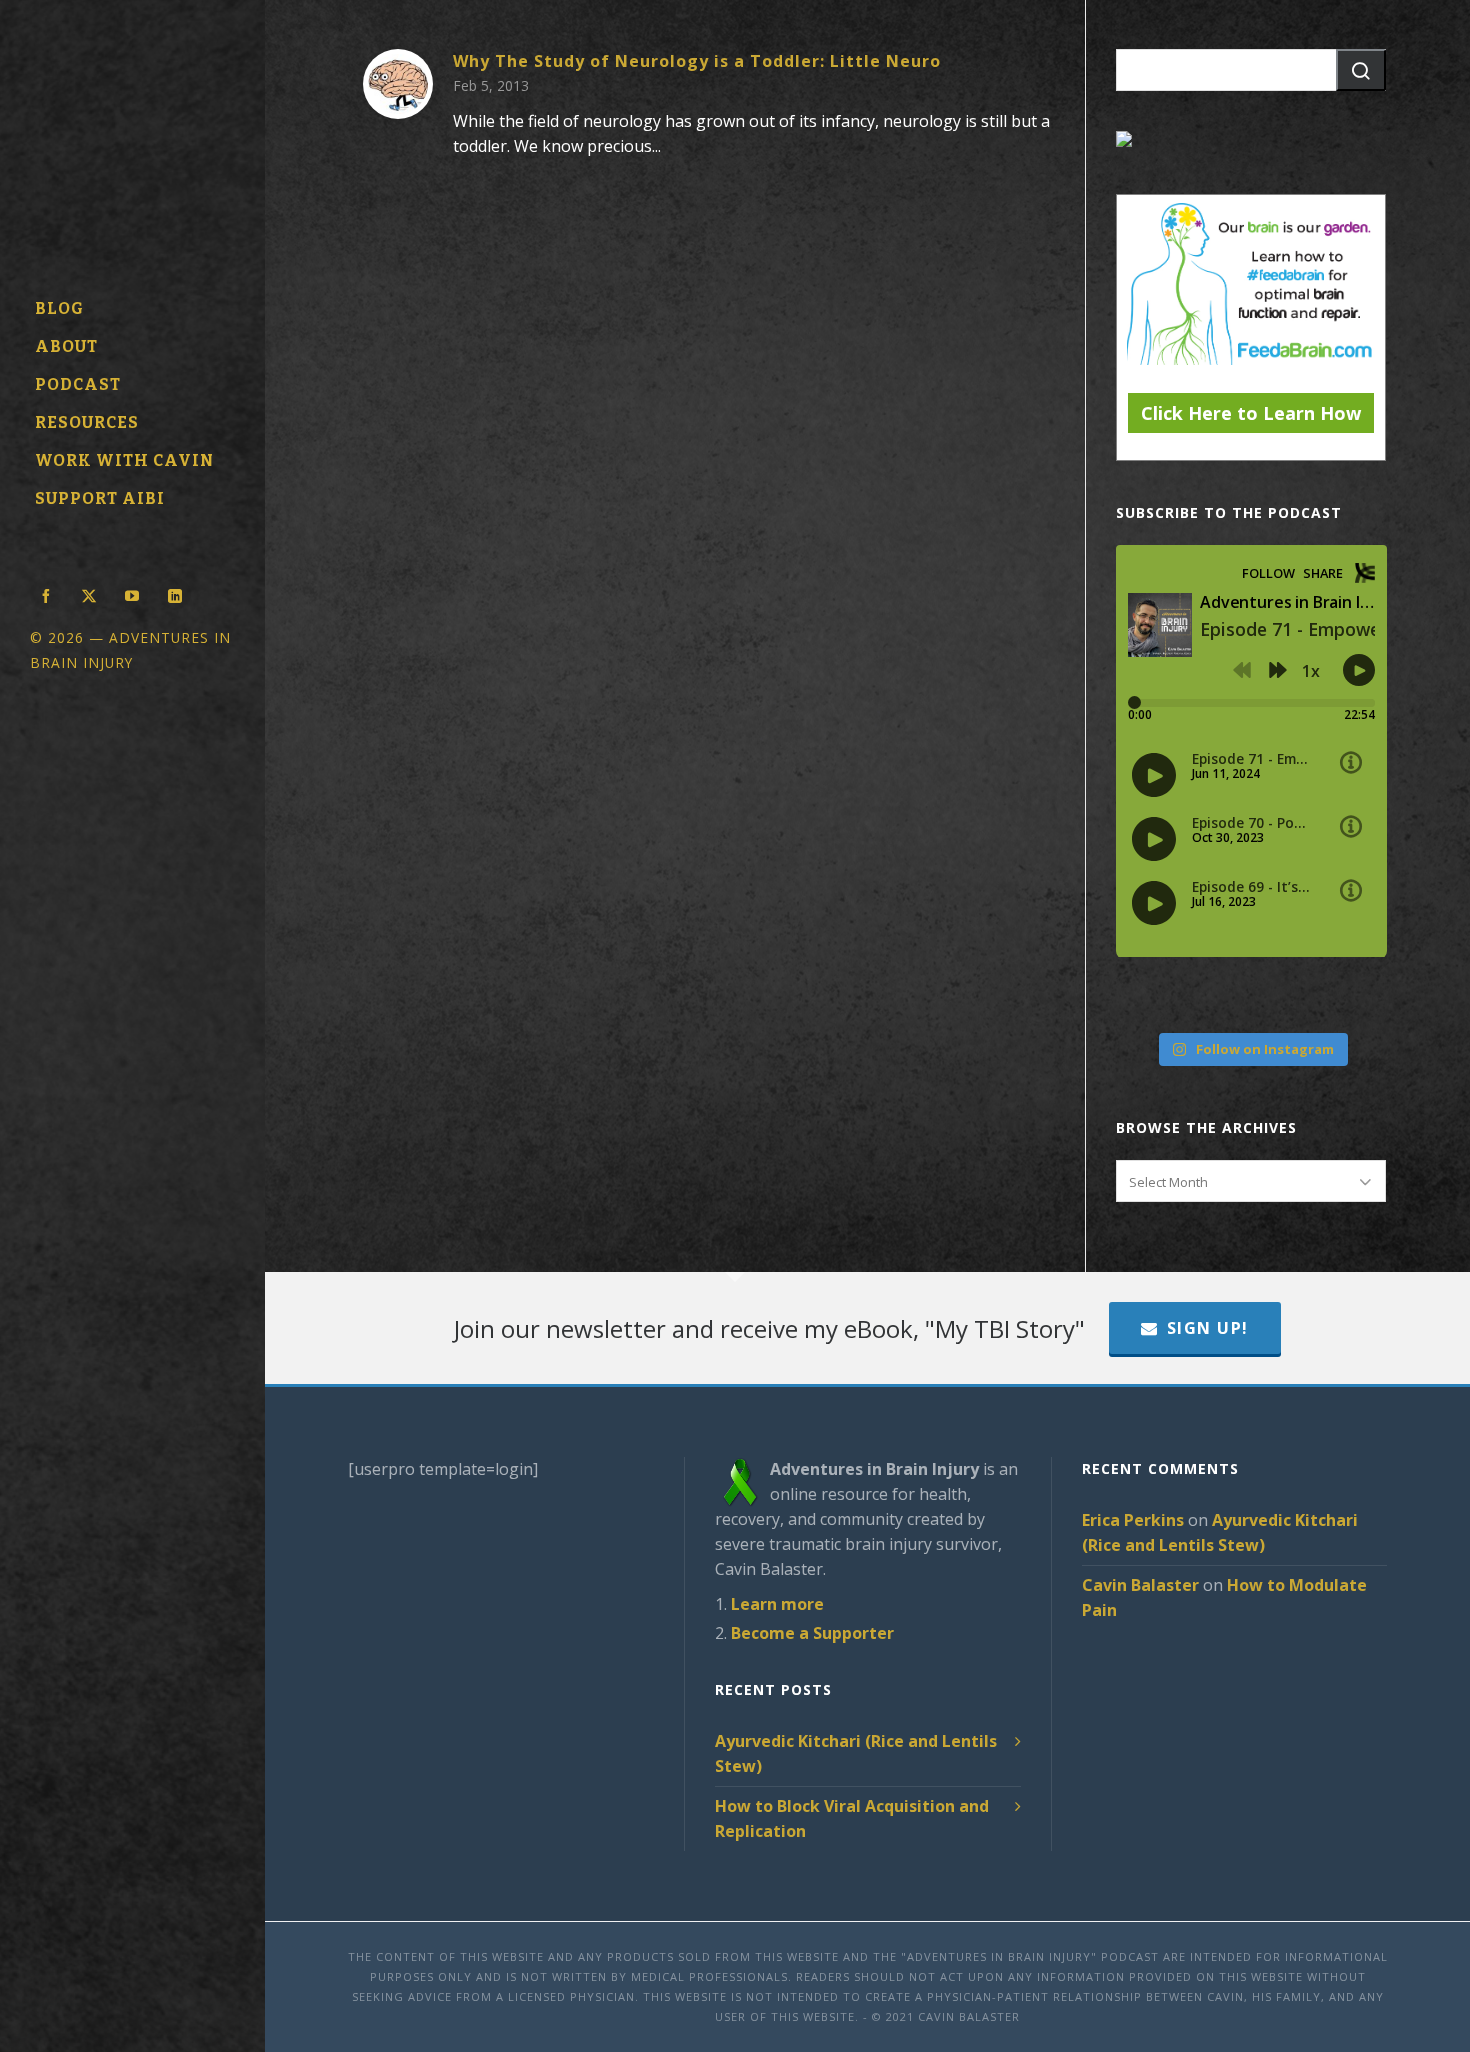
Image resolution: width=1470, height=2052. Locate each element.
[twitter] (89, 594)
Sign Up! (1208, 1328)
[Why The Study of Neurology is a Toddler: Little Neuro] (398, 84)
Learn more (777, 1604)
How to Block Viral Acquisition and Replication (852, 1818)
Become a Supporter (812, 1633)
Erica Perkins (1133, 1520)
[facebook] (46, 594)
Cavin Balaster (1140, 1585)
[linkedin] (175, 594)
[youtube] (132, 594)
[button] (1361, 70)
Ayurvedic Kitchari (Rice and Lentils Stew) (856, 1753)
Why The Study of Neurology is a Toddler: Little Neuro (697, 61)
